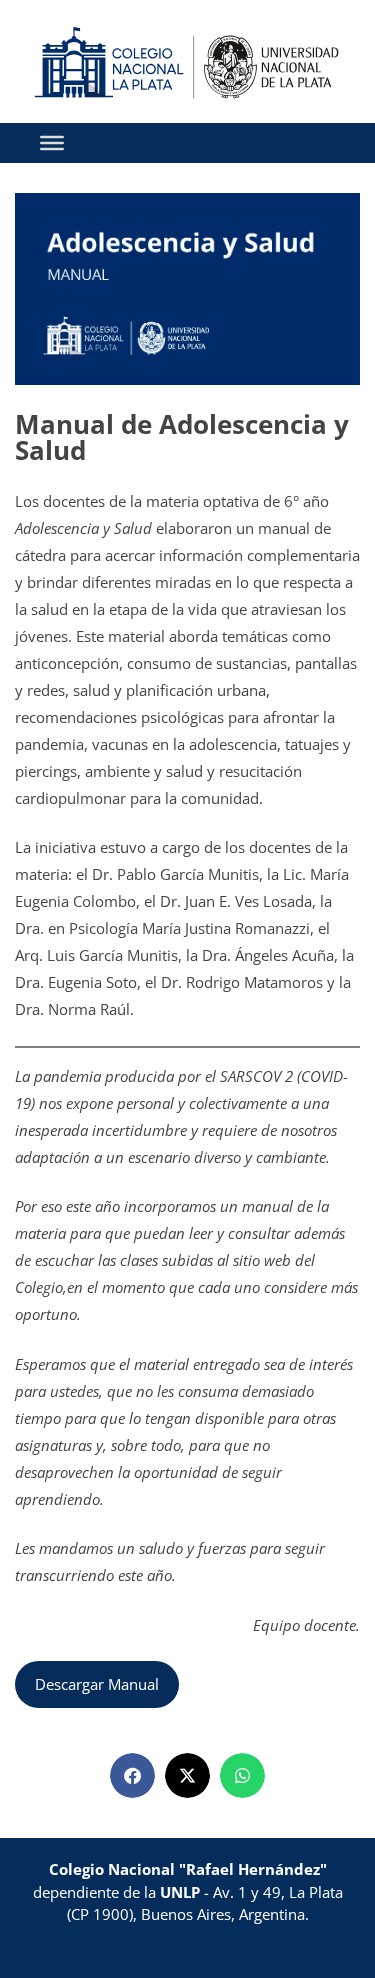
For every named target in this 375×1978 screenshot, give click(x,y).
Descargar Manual (97, 1684)
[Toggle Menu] (52, 143)
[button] (132, 1775)
